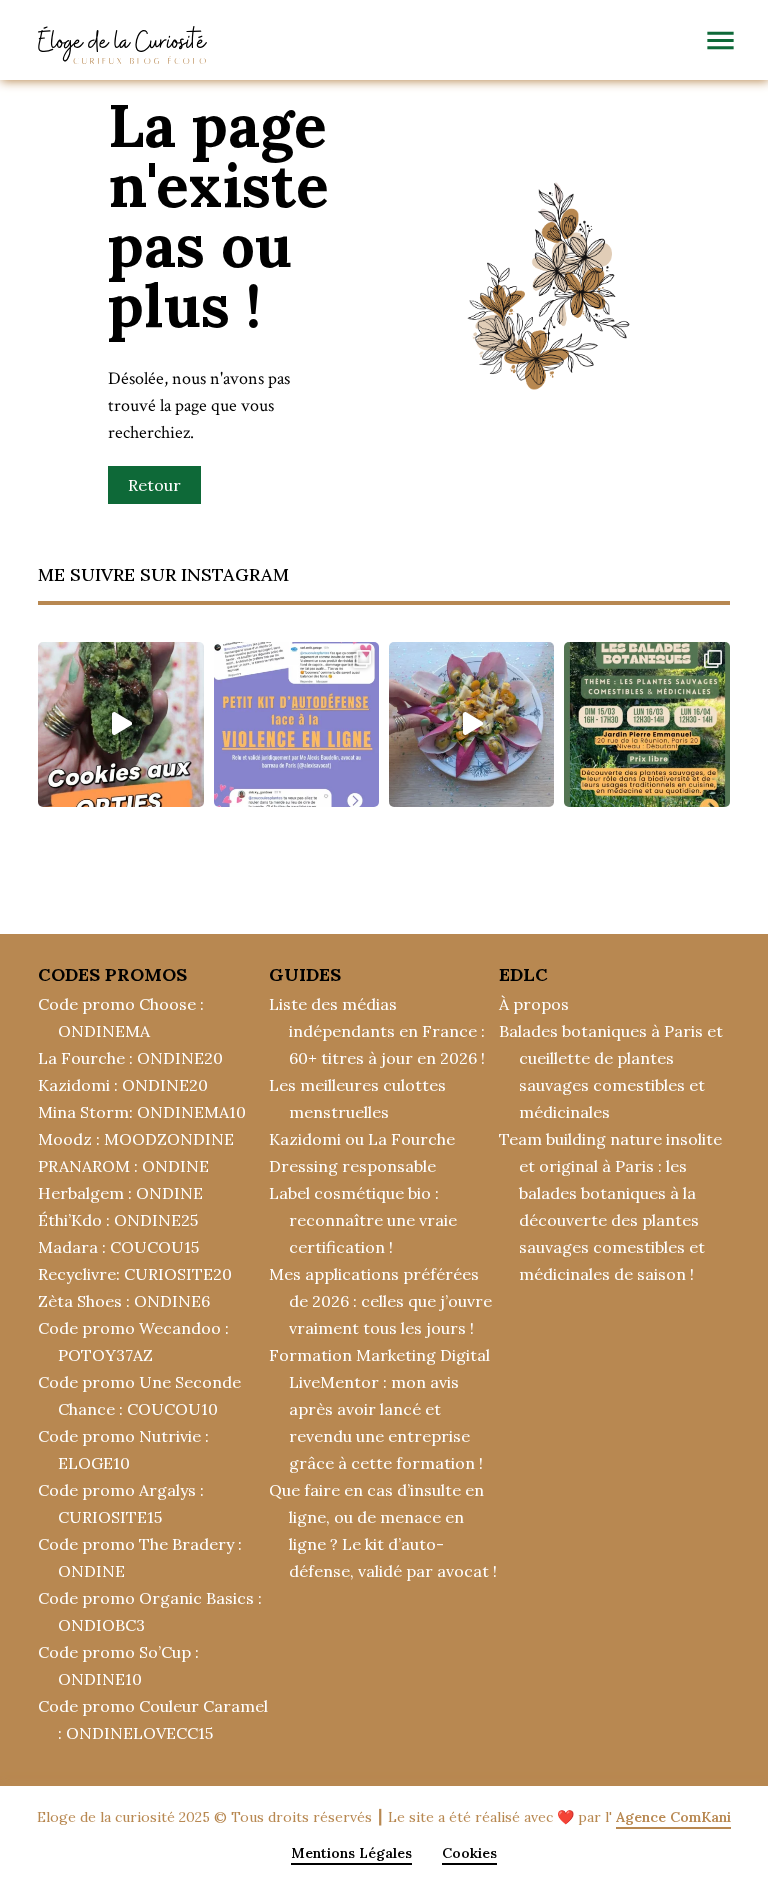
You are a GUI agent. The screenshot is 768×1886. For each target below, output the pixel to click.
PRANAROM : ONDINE (123, 1166)
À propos (534, 1004)
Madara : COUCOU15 (118, 1247)
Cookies (469, 1853)
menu (720, 40)
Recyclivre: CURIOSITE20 (135, 1274)
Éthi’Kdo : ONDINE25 (118, 1220)
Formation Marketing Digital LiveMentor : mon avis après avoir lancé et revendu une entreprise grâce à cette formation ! (379, 1409)
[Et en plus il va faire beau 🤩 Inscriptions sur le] (646, 724)
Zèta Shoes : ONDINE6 (124, 1301)
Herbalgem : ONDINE (120, 1193)
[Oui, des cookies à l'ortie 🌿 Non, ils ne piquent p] (120, 724)
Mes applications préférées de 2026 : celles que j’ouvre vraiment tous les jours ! (380, 1301)
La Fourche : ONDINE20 (130, 1058)
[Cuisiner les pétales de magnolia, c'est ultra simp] (471, 724)
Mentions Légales (351, 1853)
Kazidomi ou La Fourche (362, 1139)
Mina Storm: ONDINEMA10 (142, 1112)
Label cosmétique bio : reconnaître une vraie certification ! (363, 1220)
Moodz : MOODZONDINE (136, 1139)
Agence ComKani (673, 1817)
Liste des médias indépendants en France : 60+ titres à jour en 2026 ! (377, 1031)
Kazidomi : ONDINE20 (123, 1085)
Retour (154, 485)
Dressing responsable (352, 1166)
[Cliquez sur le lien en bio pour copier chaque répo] (296, 724)
